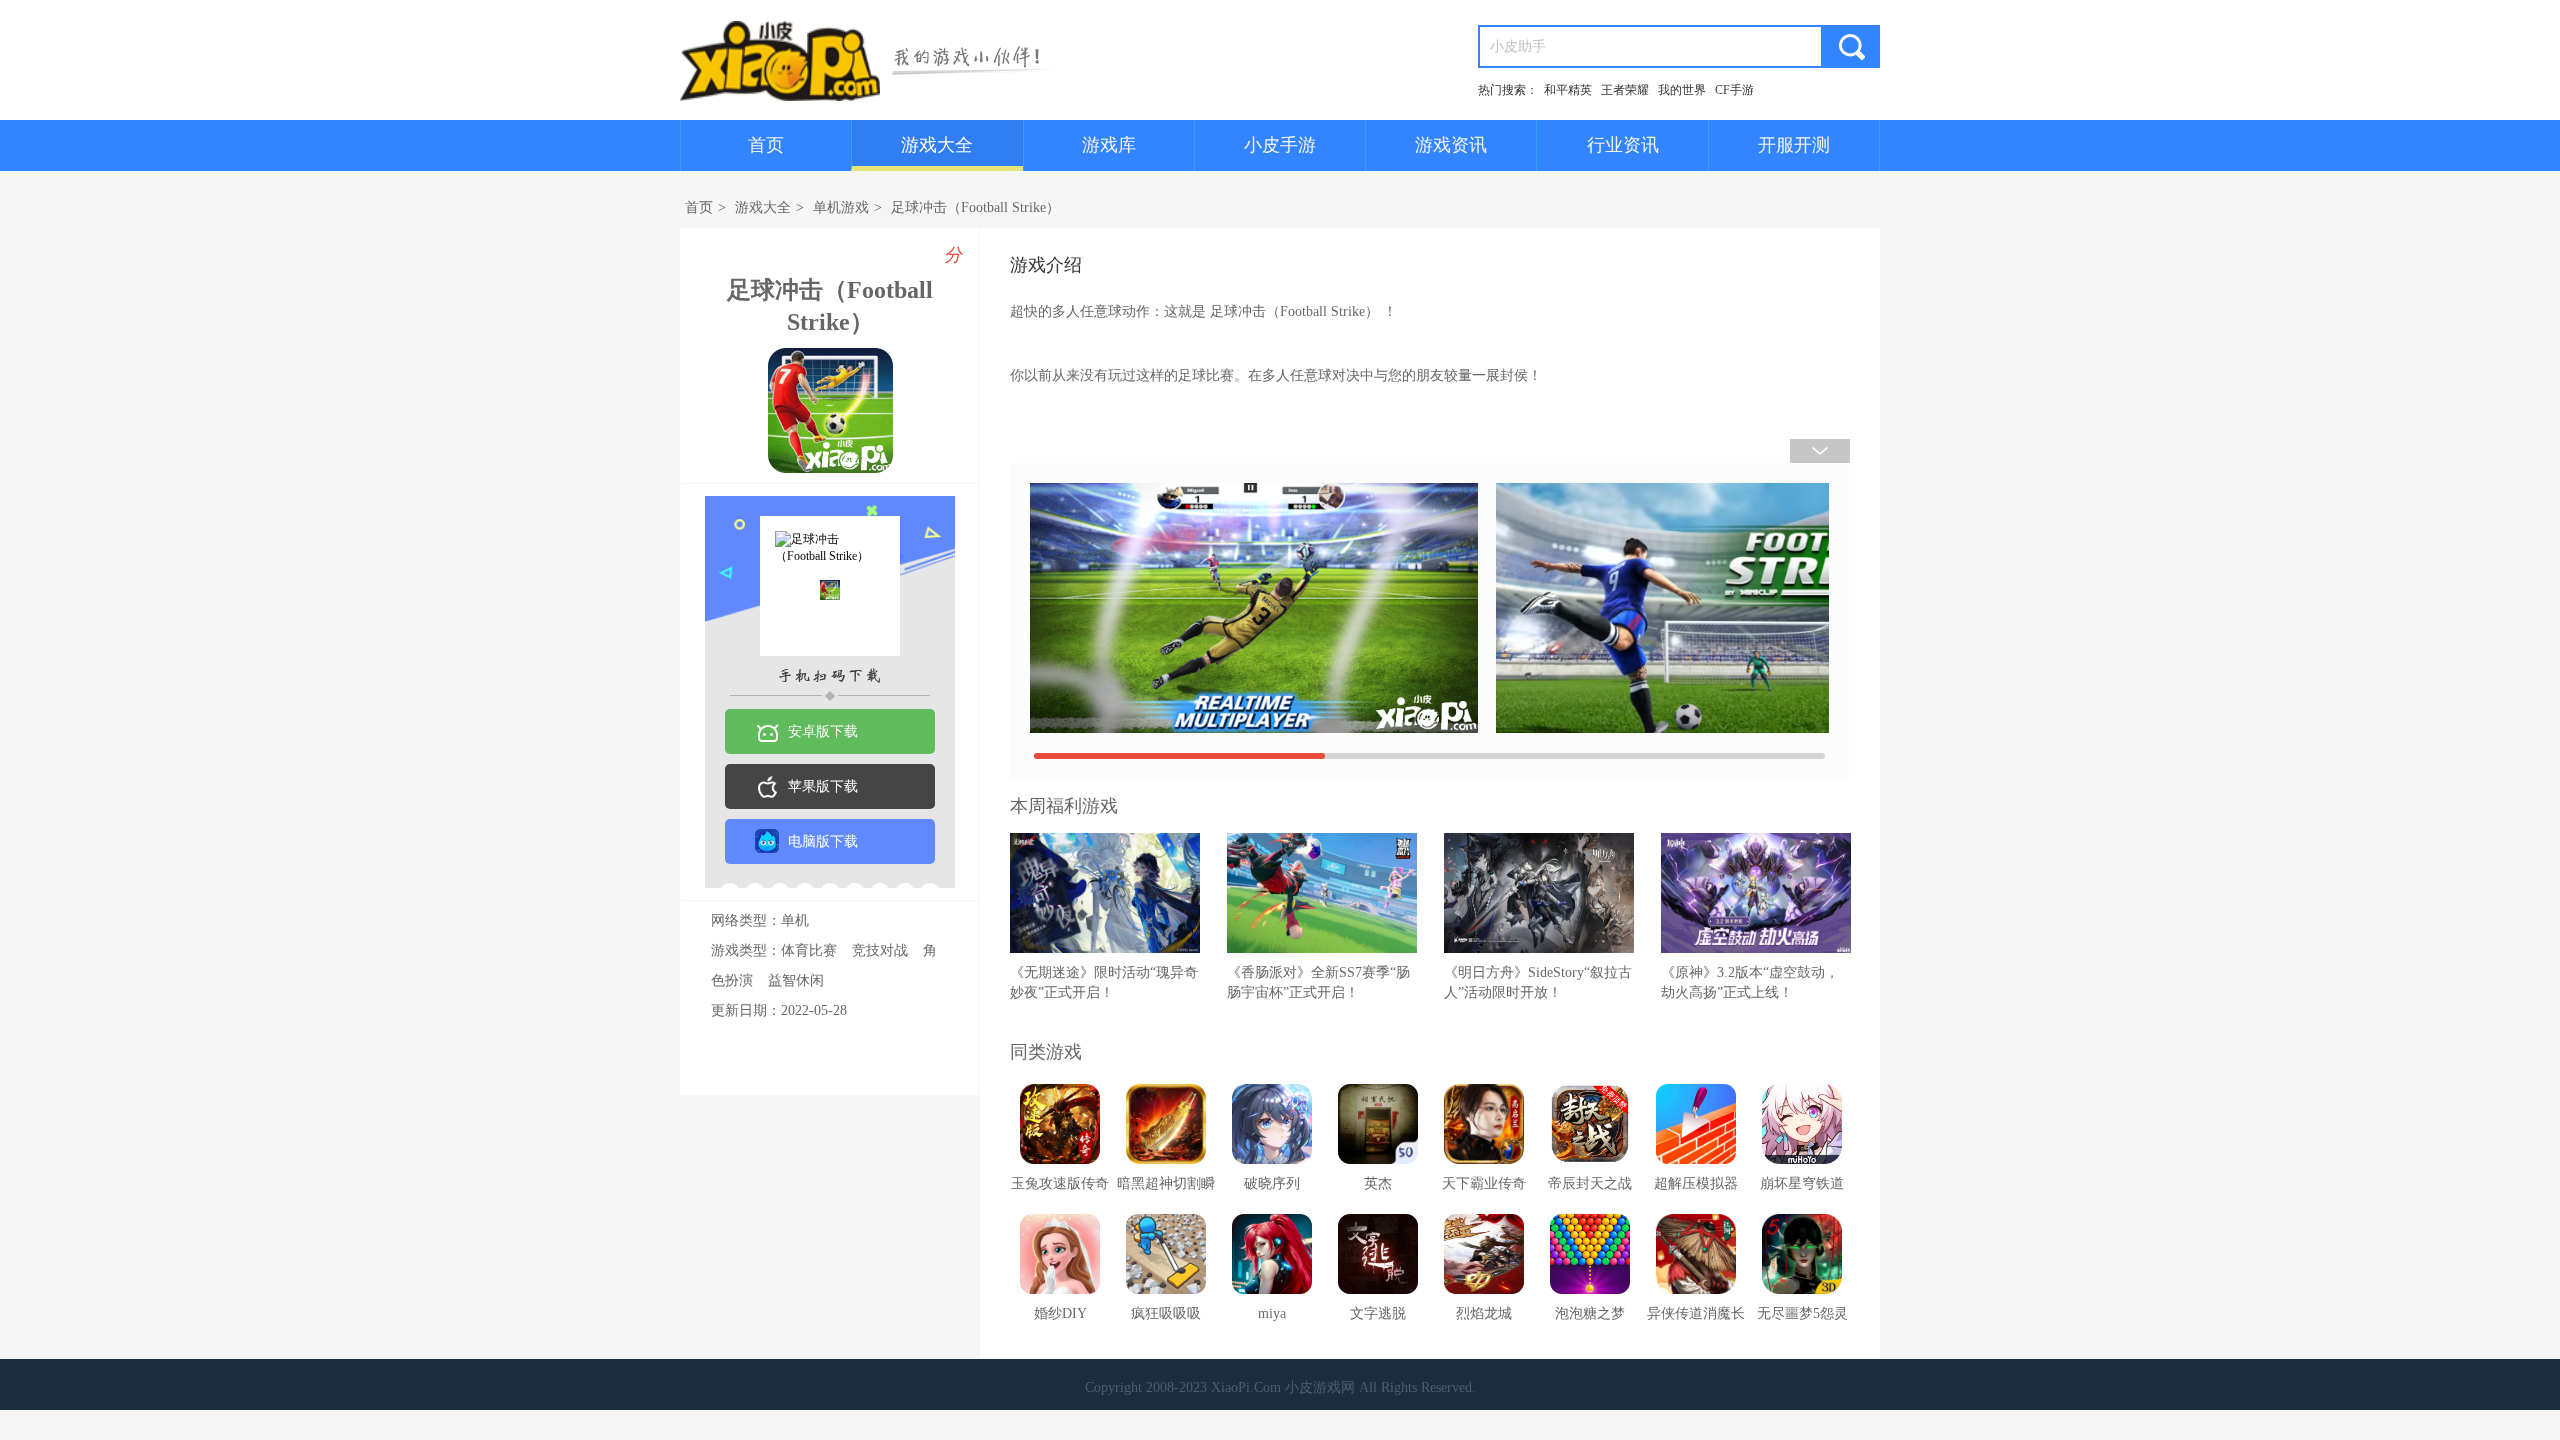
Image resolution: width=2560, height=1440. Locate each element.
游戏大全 (937, 145)
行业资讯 (1623, 145)
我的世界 (1682, 90)
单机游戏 (841, 207)
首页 (766, 145)
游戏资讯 (1451, 145)
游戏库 (1109, 145)
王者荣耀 (1625, 90)
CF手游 (1734, 90)
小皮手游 (1280, 145)
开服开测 (1794, 145)
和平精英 (1568, 90)
